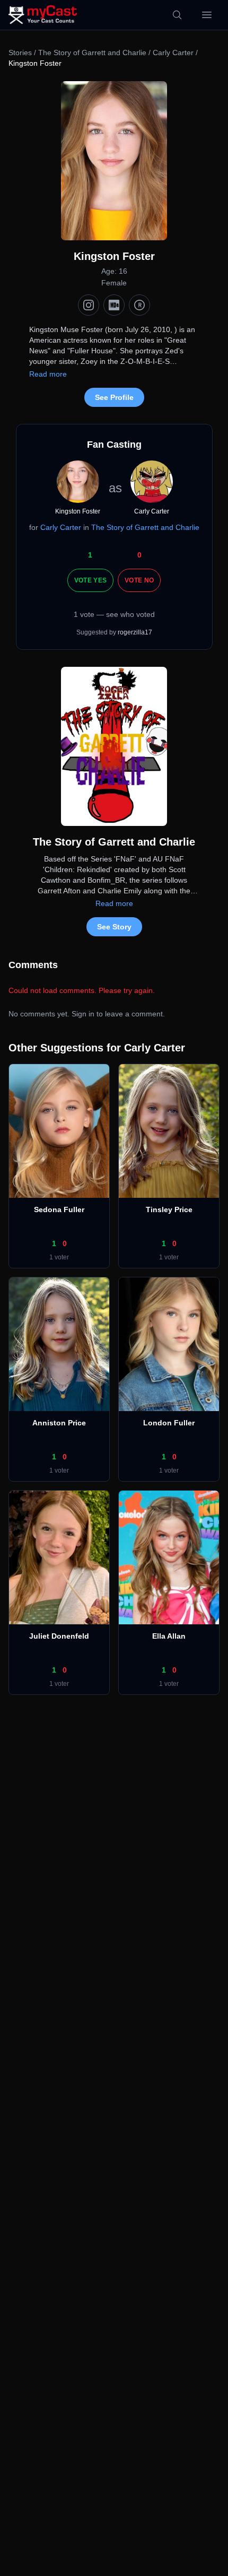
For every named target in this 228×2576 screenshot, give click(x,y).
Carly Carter (173, 53)
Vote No (139, 580)
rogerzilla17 (135, 632)
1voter (59, 1257)
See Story (114, 927)
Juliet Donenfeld (59, 1636)
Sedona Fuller (59, 1209)
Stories (20, 53)
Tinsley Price (169, 1209)
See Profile (114, 397)
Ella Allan (169, 1636)
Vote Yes (90, 580)
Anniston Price (59, 1423)
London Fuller (169, 1423)
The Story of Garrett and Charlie (92, 53)
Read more (48, 374)
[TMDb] (139, 305)
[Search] (177, 15)
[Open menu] (207, 15)
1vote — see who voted (114, 614)
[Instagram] (89, 305)
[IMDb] (114, 305)
